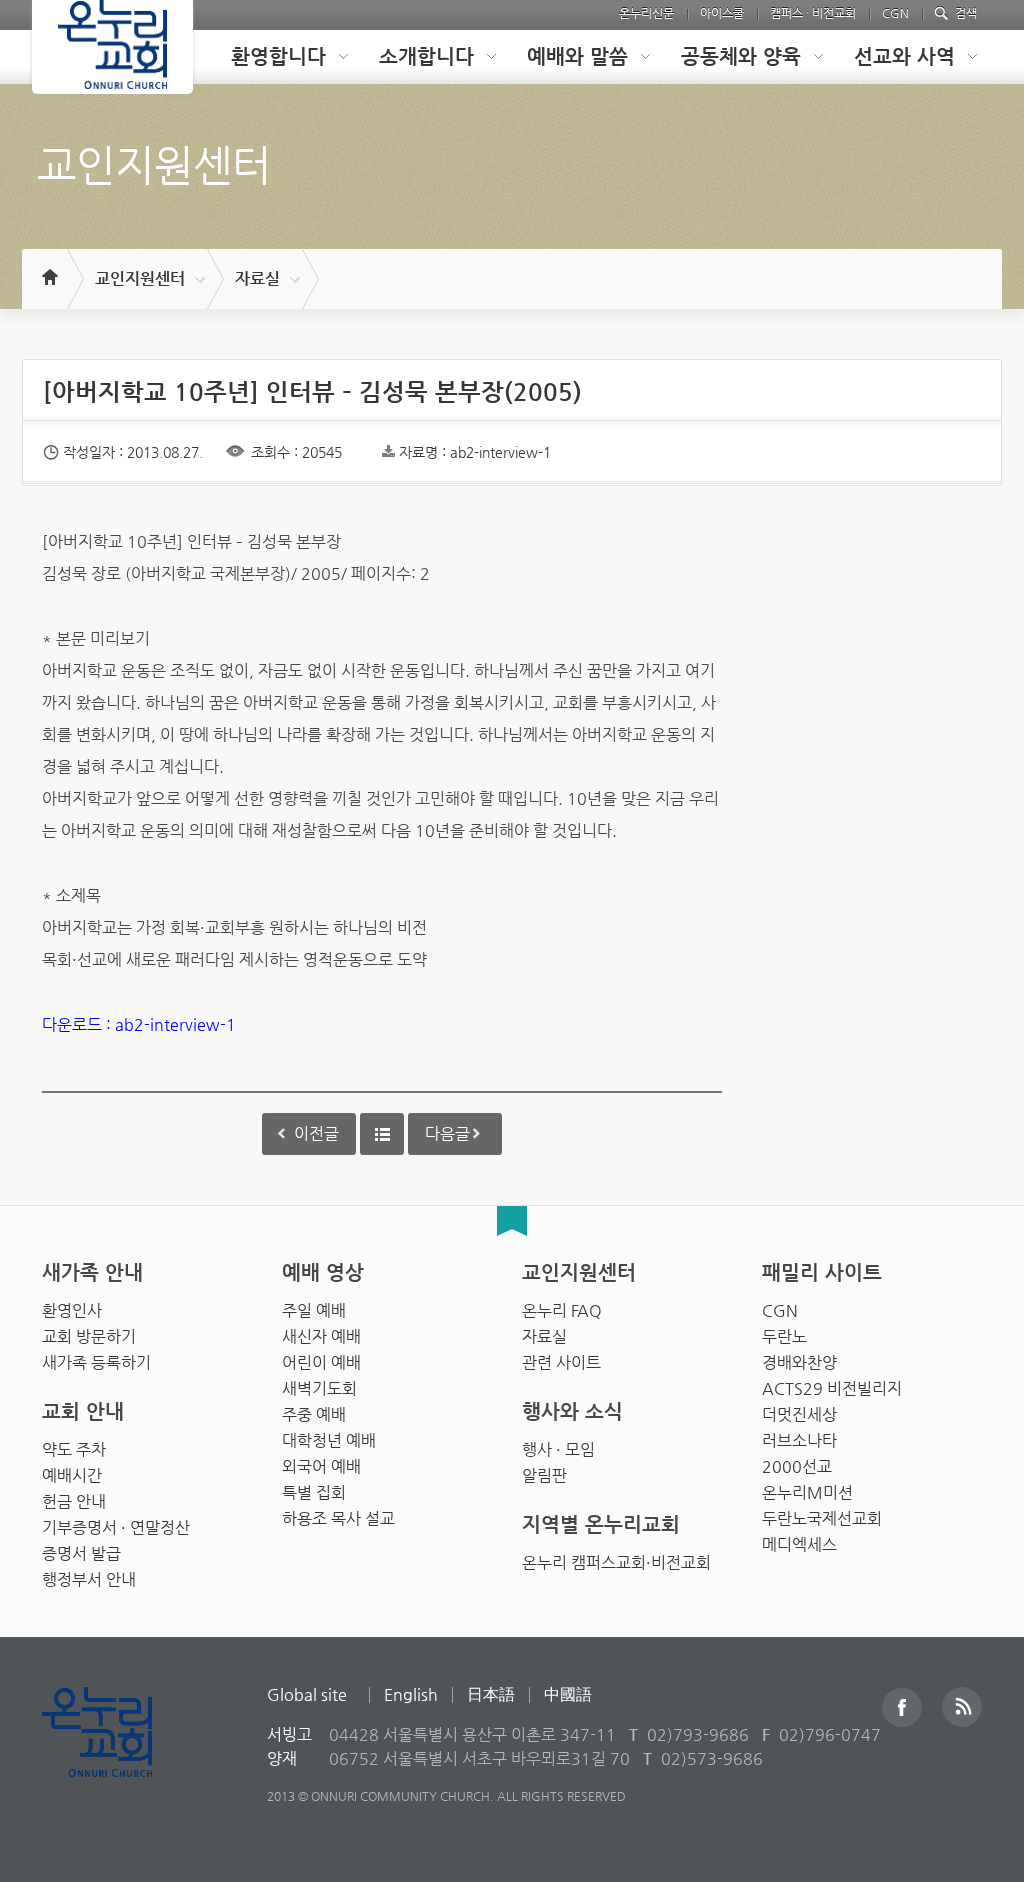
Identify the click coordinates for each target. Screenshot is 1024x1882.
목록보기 (382, 1134)
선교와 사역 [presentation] (904, 56)
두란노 (784, 1336)
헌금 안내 (74, 1501)
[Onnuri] (112, 47)
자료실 (257, 278)
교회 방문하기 (89, 1336)
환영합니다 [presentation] (278, 56)
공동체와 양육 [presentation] (741, 56)
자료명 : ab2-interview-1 (475, 452)
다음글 (447, 1133)
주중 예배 (314, 1414)
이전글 (316, 1133)
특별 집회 (314, 1492)
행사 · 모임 (558, 1449)
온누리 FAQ (562, 1310)
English (411, 1694)
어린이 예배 (321, 1362)
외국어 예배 (321, 1466)
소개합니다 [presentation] (426, 56)
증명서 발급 (81, 1553)
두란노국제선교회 (822, 1518)
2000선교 (797, 1466)
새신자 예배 (321, 1336)
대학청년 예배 (329, 1440)
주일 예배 (314, 1310)
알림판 (544, 1475)
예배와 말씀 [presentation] (577, 56)
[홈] (48, 268)
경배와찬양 (799, 1362)
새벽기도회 (319, 1388)
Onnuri (119, 1753)
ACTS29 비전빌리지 (832, 1388)
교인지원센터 (140, 278)
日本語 (491, 1694)
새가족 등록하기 (96, 1362)
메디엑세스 (799, 1544)
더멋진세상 (799, 1414)
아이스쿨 (722, 13)
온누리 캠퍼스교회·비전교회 (616, 1562)
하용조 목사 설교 (338, 1518)
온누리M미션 (807, 1492)
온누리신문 (646, 13)
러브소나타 (799, 1440)
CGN (895, 13)
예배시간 (72, 1475)
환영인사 (72, 1310)
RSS (962, 1707)
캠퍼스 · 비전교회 (813, 13)
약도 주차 (74, 1449)
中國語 (568, 1694)
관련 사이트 (561, 1362)
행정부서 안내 (89, 1579)
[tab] (274, 57)
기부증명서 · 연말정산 (116, 1527)
